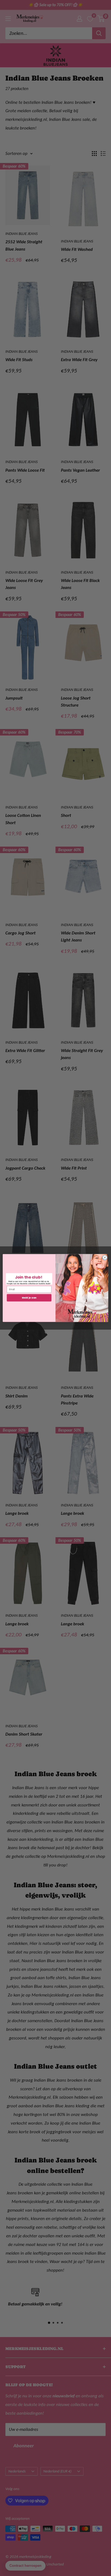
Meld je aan (29, 1298)
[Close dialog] (105, 1257)
